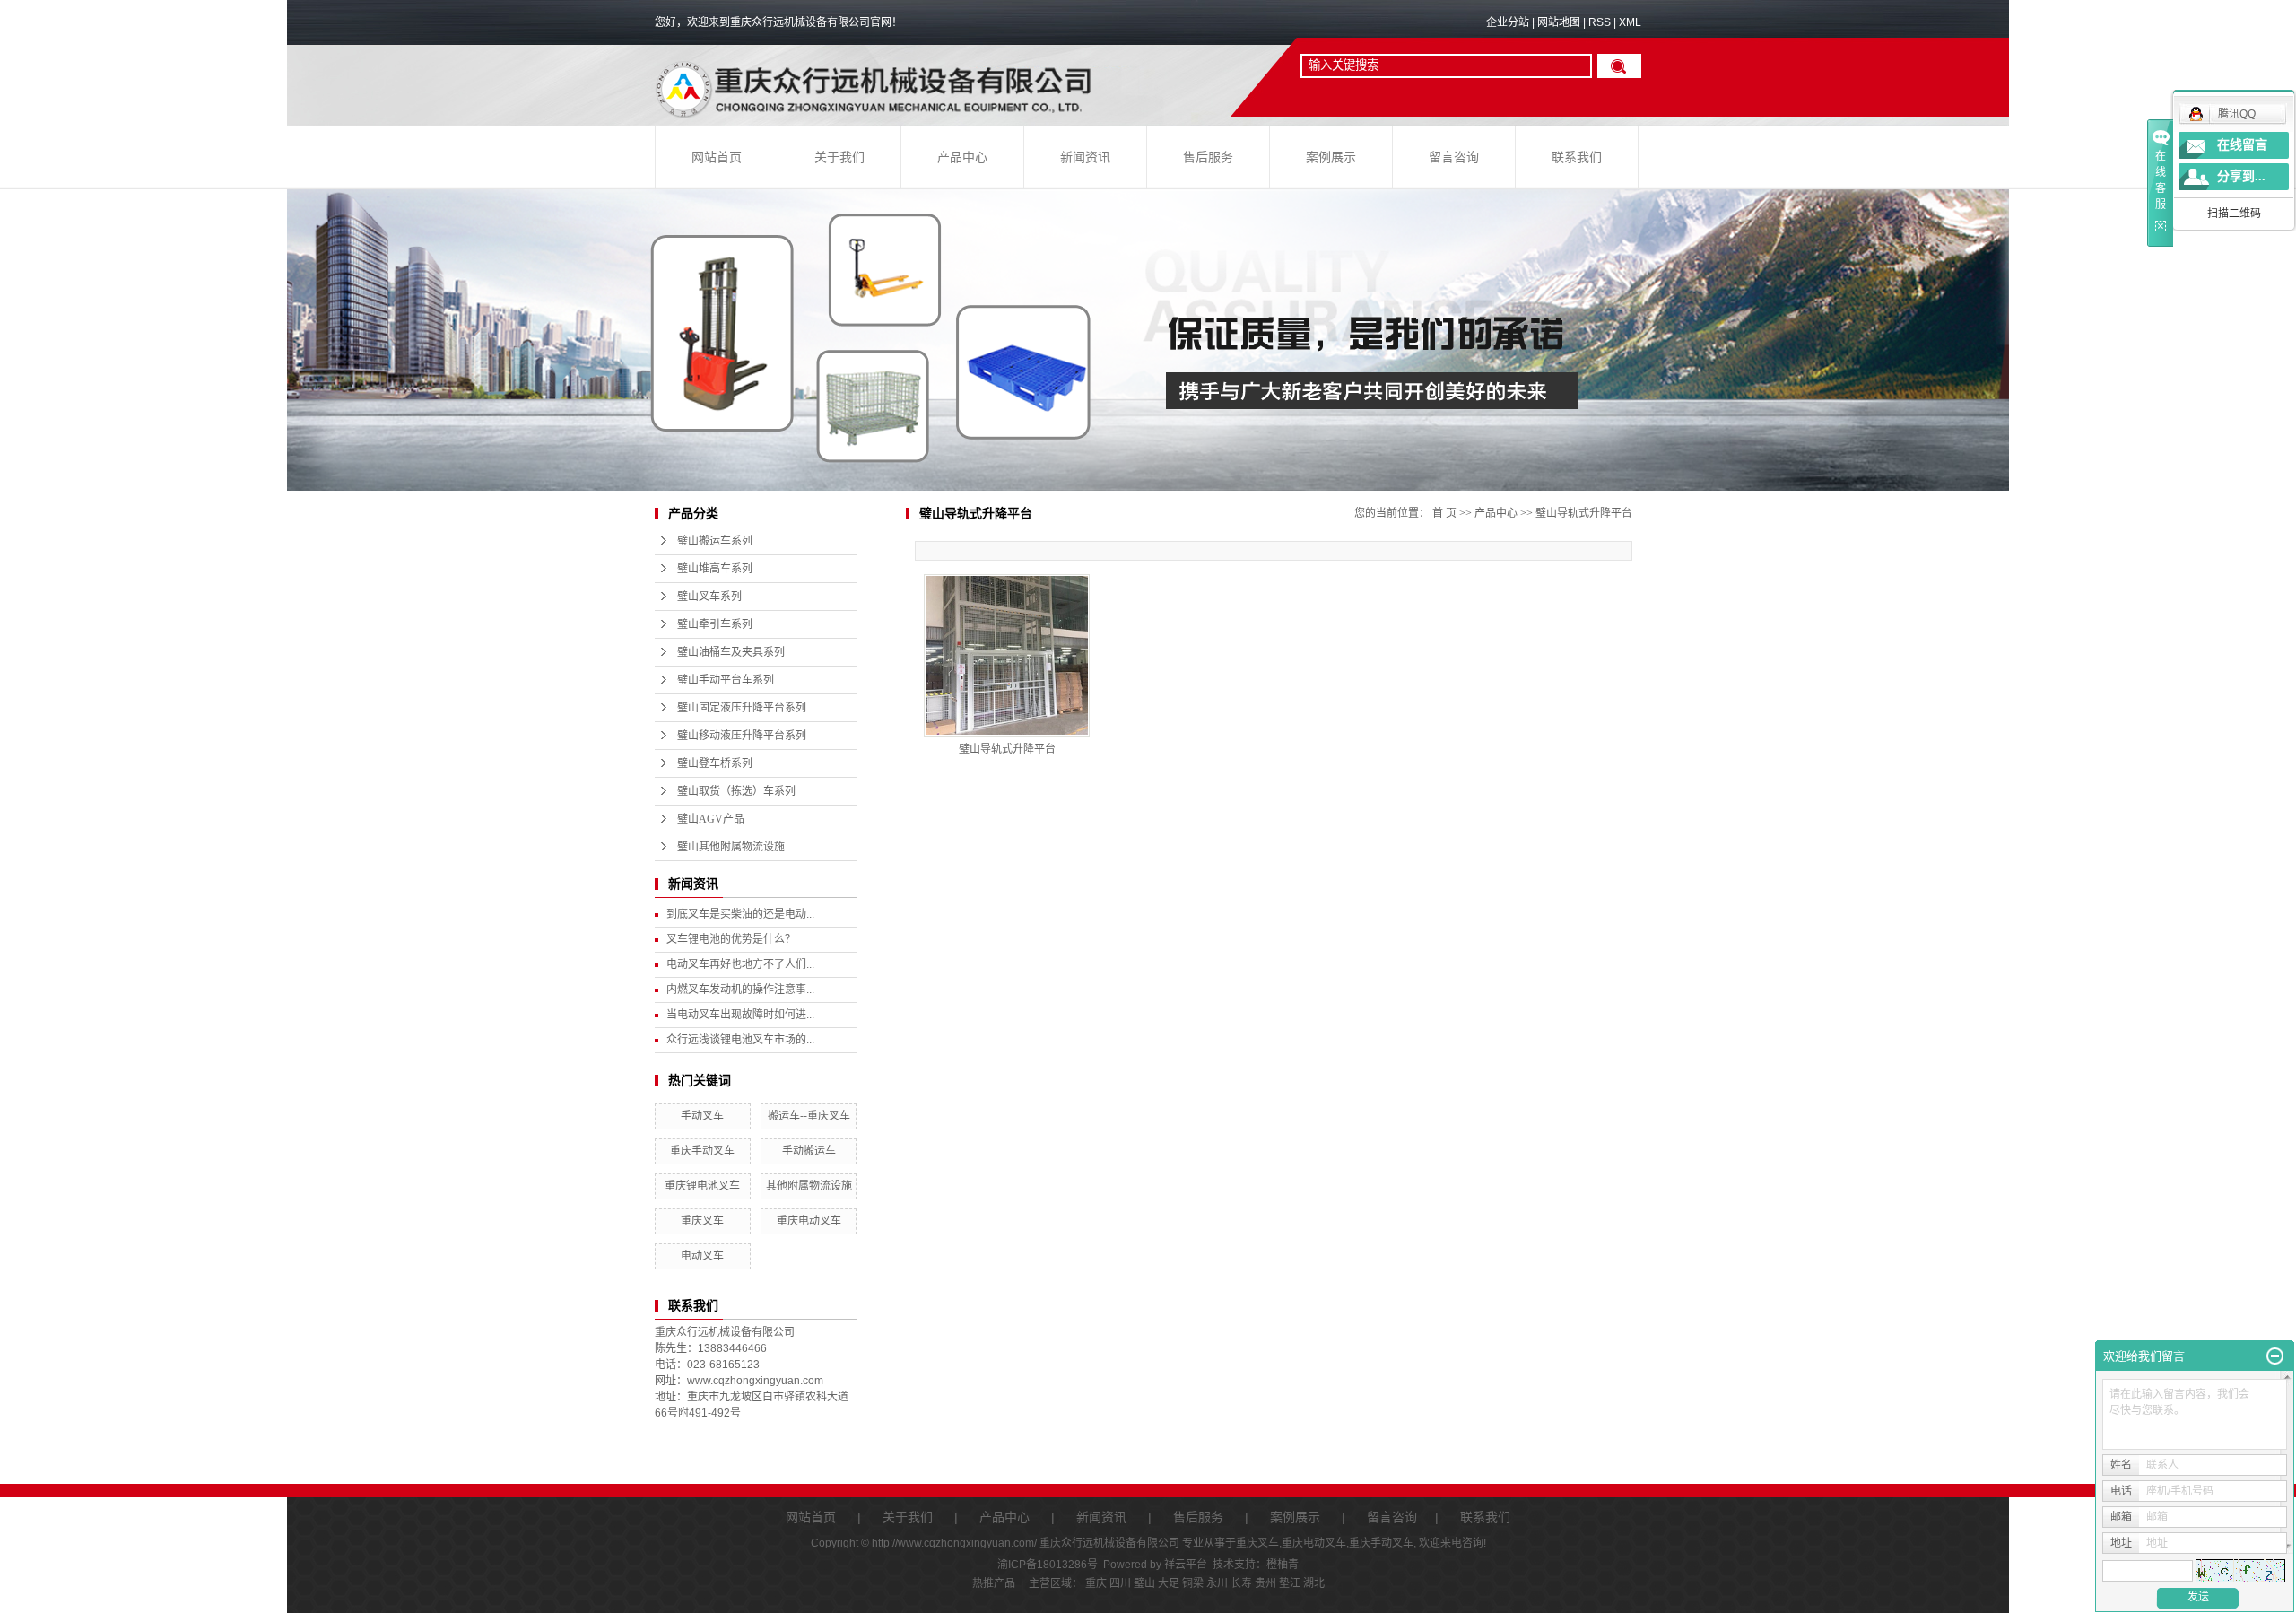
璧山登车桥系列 (715, 763)
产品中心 (962, 157)
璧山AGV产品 (711, 819)
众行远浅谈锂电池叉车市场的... (740, 1040)
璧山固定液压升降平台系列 (742, 708)
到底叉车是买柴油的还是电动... (740, 914)
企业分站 (1508, 22)
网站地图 (1559, 22)
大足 (1169, 1583)
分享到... (2241, 176)
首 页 (1444, 513)
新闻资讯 (1085, 157)
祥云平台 (1186, 1565)
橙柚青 (1283, 1565)
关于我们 (839, 157)
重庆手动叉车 (702, 1151)
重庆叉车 (702, 1221)
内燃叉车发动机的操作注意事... (740, 990)
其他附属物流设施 (809, 1186)
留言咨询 (1454, 157)
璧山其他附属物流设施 (731, 847)
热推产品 (994, 1583)
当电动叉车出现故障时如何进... (740, 1015)
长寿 (1241, 1583)
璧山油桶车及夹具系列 (731, 652)
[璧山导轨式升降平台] (1007, 655)
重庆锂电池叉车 (702, 1186)
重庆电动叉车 (809, 1221)
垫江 (1290, 1583)
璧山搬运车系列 (715, 541)
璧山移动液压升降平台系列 (742, 736)
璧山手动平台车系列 (726, 680)
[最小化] (2275, 1356)
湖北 (1314, 1583)
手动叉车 (702, 1116)
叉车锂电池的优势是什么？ (731, 939)
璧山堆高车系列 (715, 569)
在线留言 (2242, 145)
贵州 (1265, 1583)
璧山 (1144, 1583)
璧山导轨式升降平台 (1584, 513)
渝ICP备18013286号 (1048, 1565)
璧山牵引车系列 (715, 624)
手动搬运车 (809, 1151)
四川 (1120, 1583)
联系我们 (1577, 157)
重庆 (1096, 1583)
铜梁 (1193, 1583)
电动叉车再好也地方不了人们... (740, 964)
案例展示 (1331, 157)
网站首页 (717, 157)
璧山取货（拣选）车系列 (736, 791)
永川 (1217, 1583)
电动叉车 (702, 1256)
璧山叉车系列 (709, 597)
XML (1630, 22)
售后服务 (1208, 157)
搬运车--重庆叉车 (809, 1116)
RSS (1600, 22)
